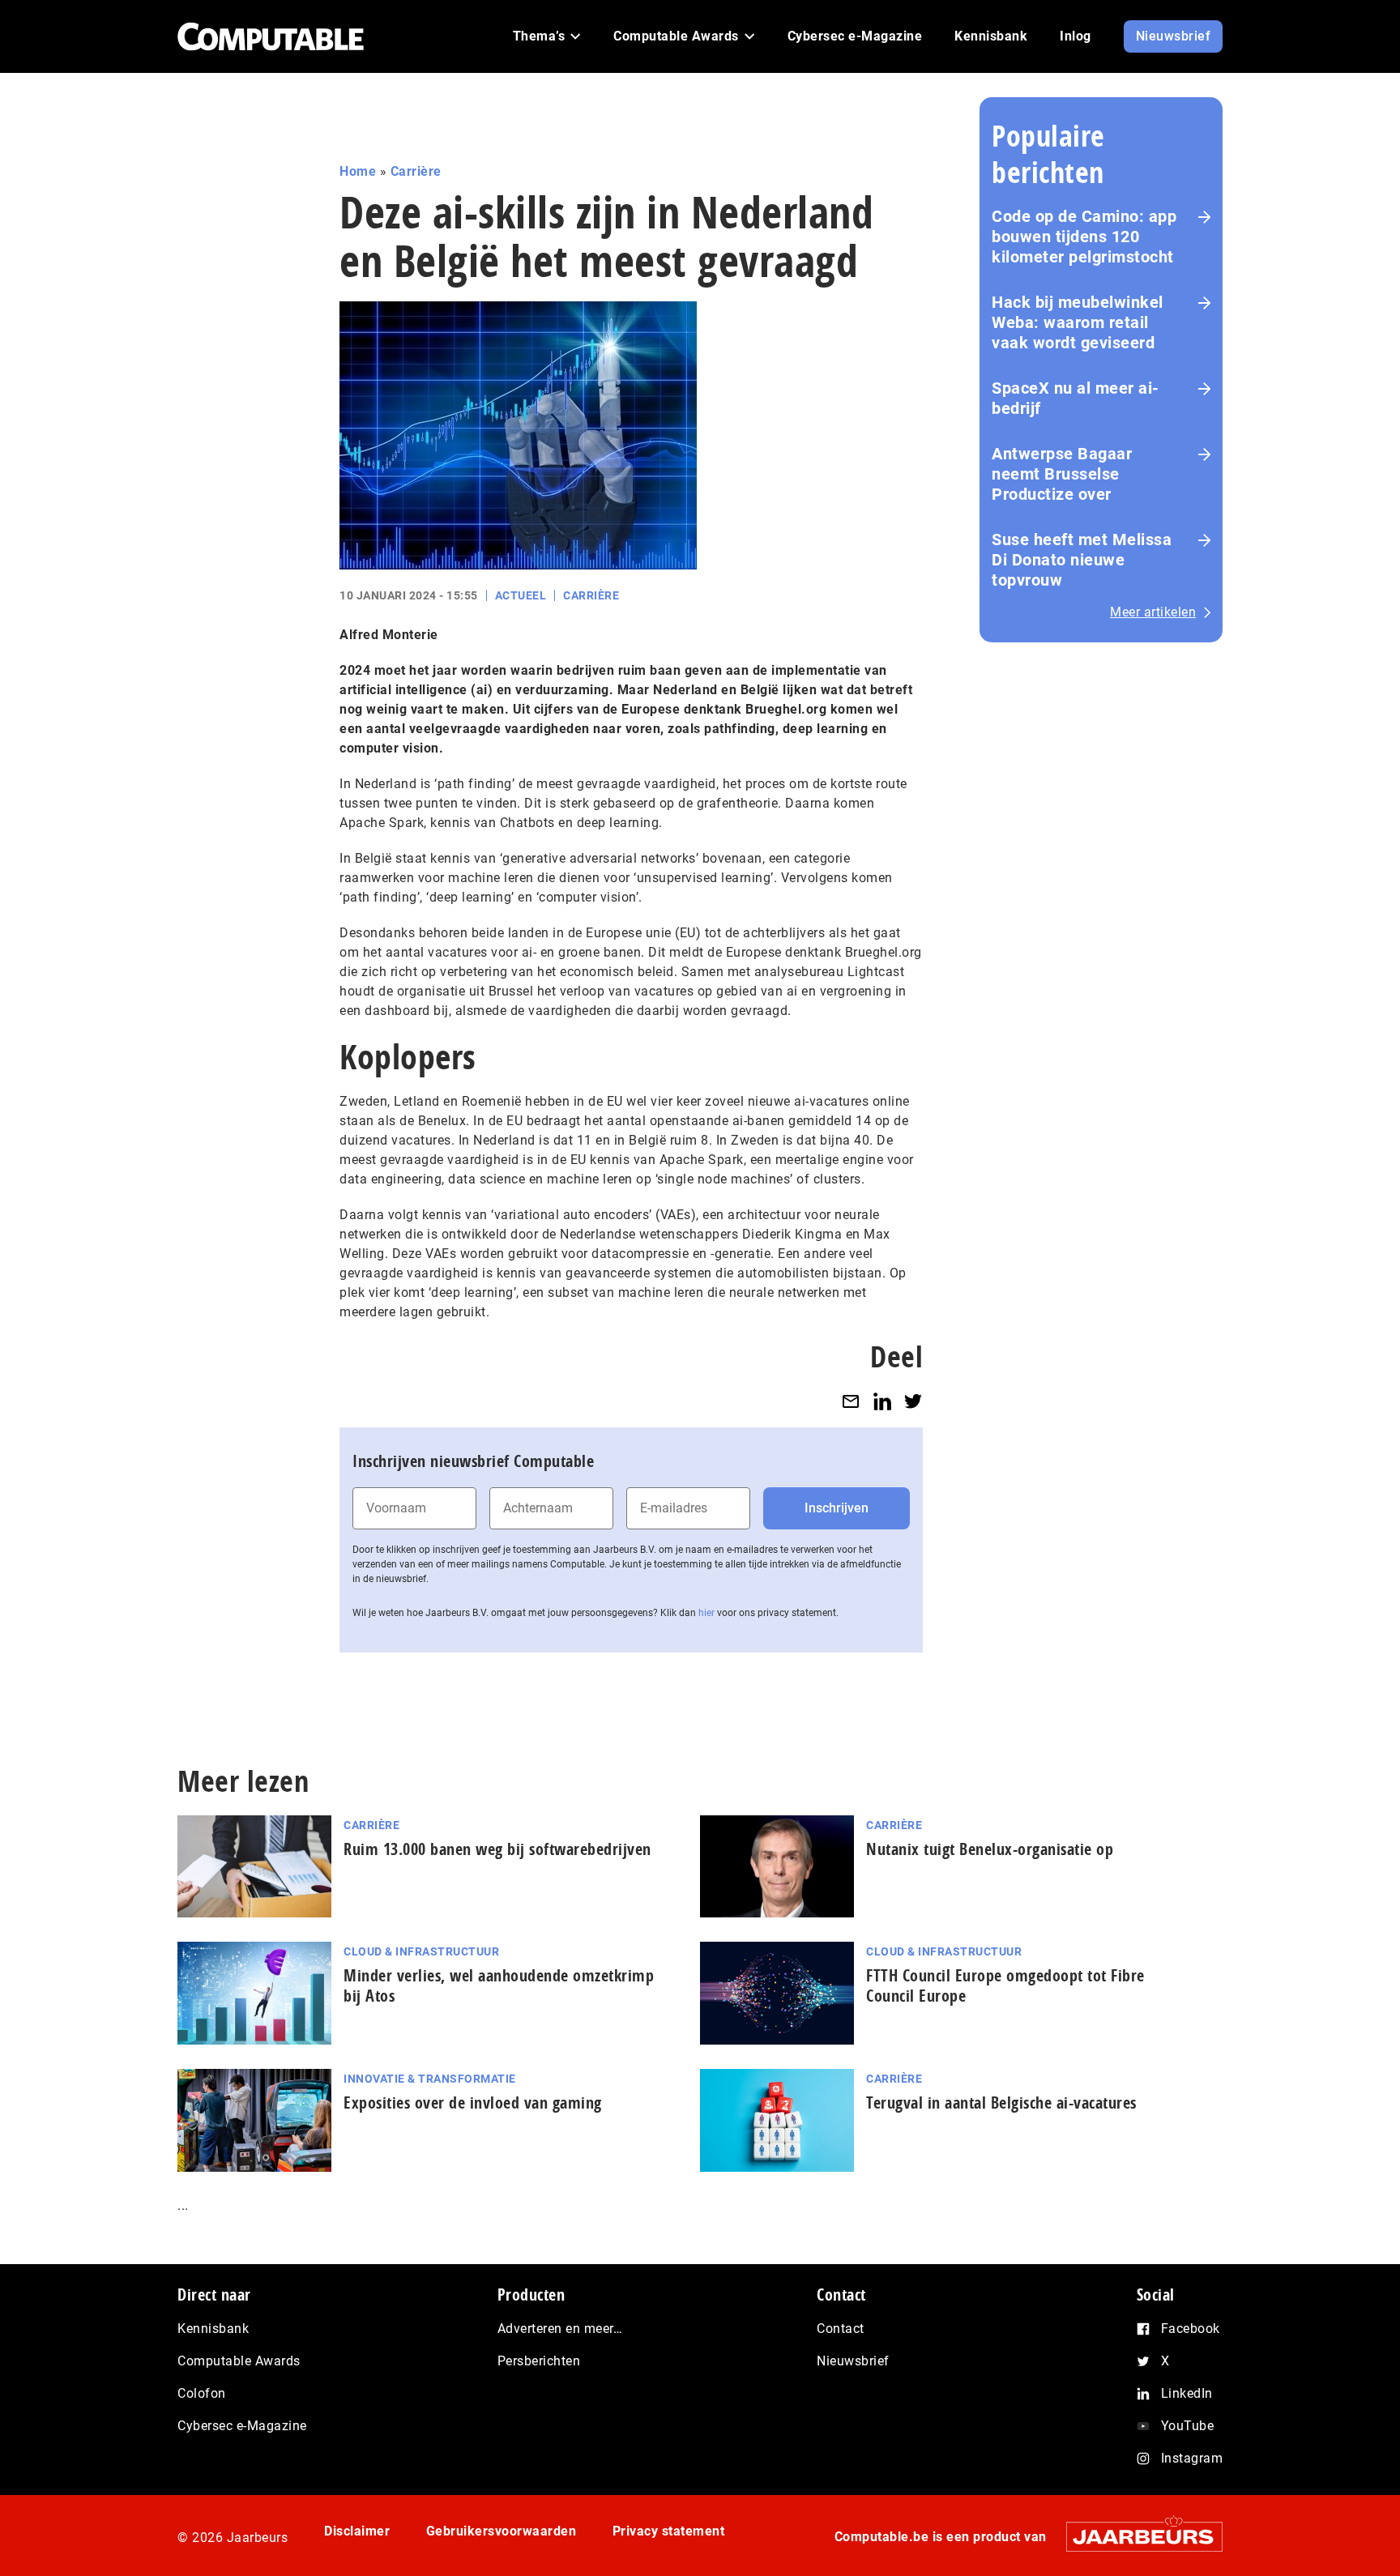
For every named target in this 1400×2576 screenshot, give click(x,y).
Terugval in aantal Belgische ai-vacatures (1001, 2103)
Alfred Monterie (389, 635)
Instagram (1192, 2458)
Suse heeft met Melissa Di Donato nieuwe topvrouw (1082, 560)
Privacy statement (669, 2531)
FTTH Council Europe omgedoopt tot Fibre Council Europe (1005, 1985)
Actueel (521, 595)
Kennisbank (213, 2329)
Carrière (416, 171)
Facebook (1191, 2329)
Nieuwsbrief (853, 2361)
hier (706, 1613)
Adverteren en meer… (560, 2329)
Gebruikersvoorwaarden (502, 2531)
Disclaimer (357, 2531)
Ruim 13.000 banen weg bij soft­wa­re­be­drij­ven (497, 1849)
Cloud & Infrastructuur (421, 1951)
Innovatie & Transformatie (430, 2079)
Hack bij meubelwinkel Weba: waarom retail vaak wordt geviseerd (1078, 322)
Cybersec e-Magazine (242, 2426)
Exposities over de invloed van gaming (473, 2103)
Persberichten (539, 2361)
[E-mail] (851, 1401)
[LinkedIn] (882, 1401)
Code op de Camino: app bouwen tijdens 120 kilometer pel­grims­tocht (1084, 237)
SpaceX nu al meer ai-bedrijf (1076, 398)
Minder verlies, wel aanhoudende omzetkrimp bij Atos (499, 1985)
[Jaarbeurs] (1136, 2537)
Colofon (202, 2393)
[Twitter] (913, 1401)
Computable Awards (239, 2361)
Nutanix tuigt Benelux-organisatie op (990, 1849)
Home (358, 171)
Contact (841, 2329)
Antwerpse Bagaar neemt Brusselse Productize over (1062, 474)
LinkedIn (1187, 2393)
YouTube (1188, 2426)
